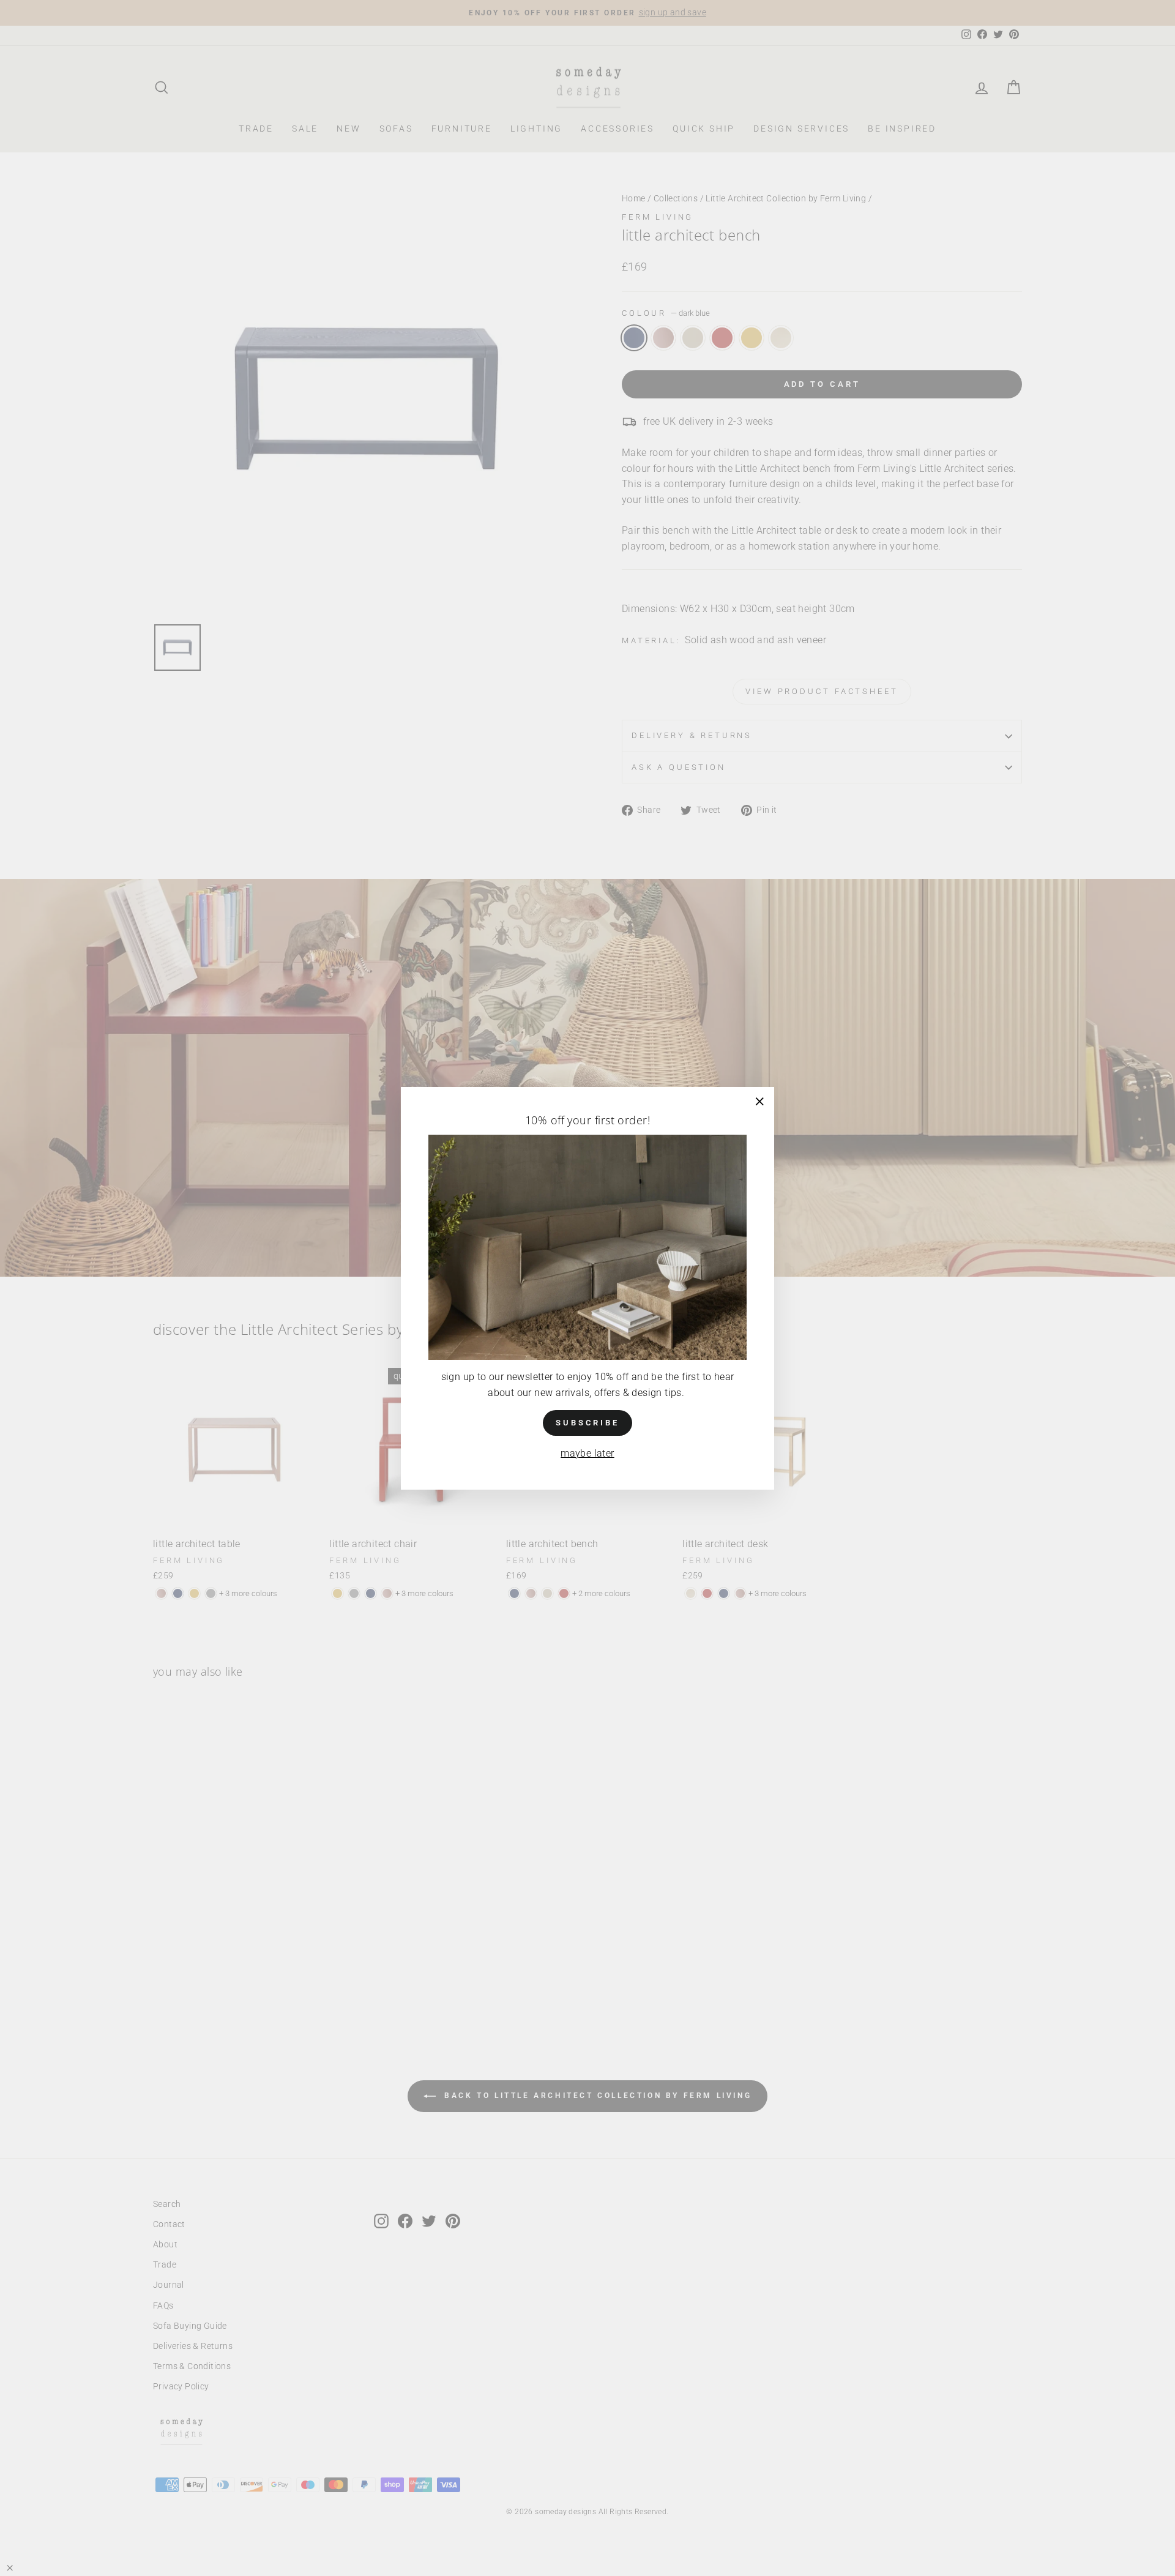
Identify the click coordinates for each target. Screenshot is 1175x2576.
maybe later (587, 1453)
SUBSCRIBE (587, 1422)
